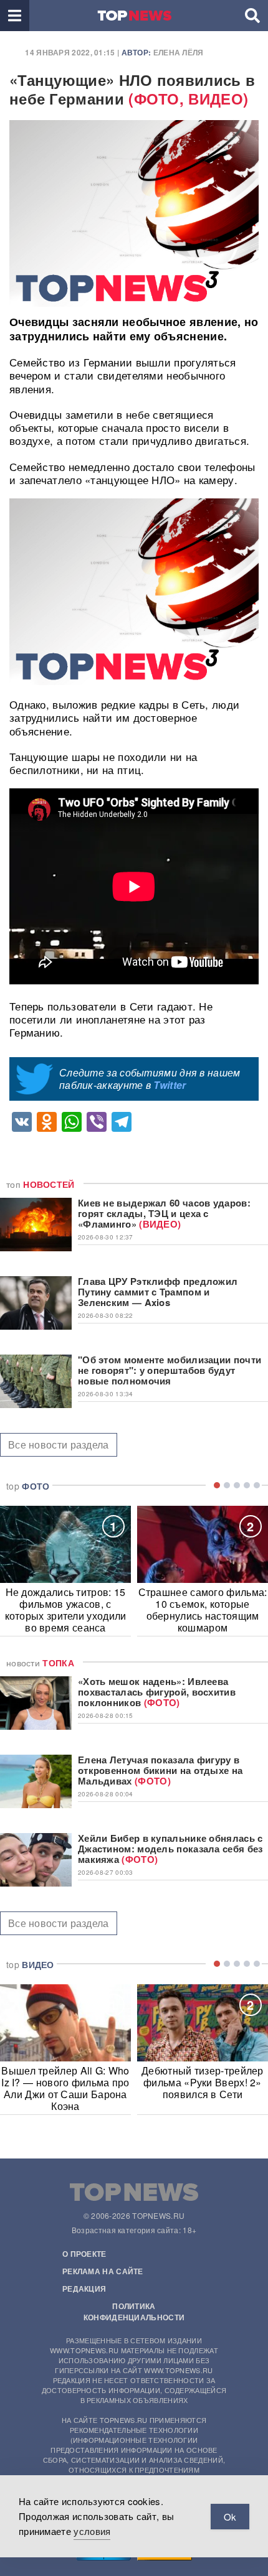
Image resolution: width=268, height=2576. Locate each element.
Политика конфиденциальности (134, 2312)
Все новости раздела (59, 1444)
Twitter (170, 1085)
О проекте (84, 2254)
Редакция (84, 2289)
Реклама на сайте (103, 2271)
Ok (230, 2517)
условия (92, 2531)
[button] (15, 16)
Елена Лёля (179, 52)
